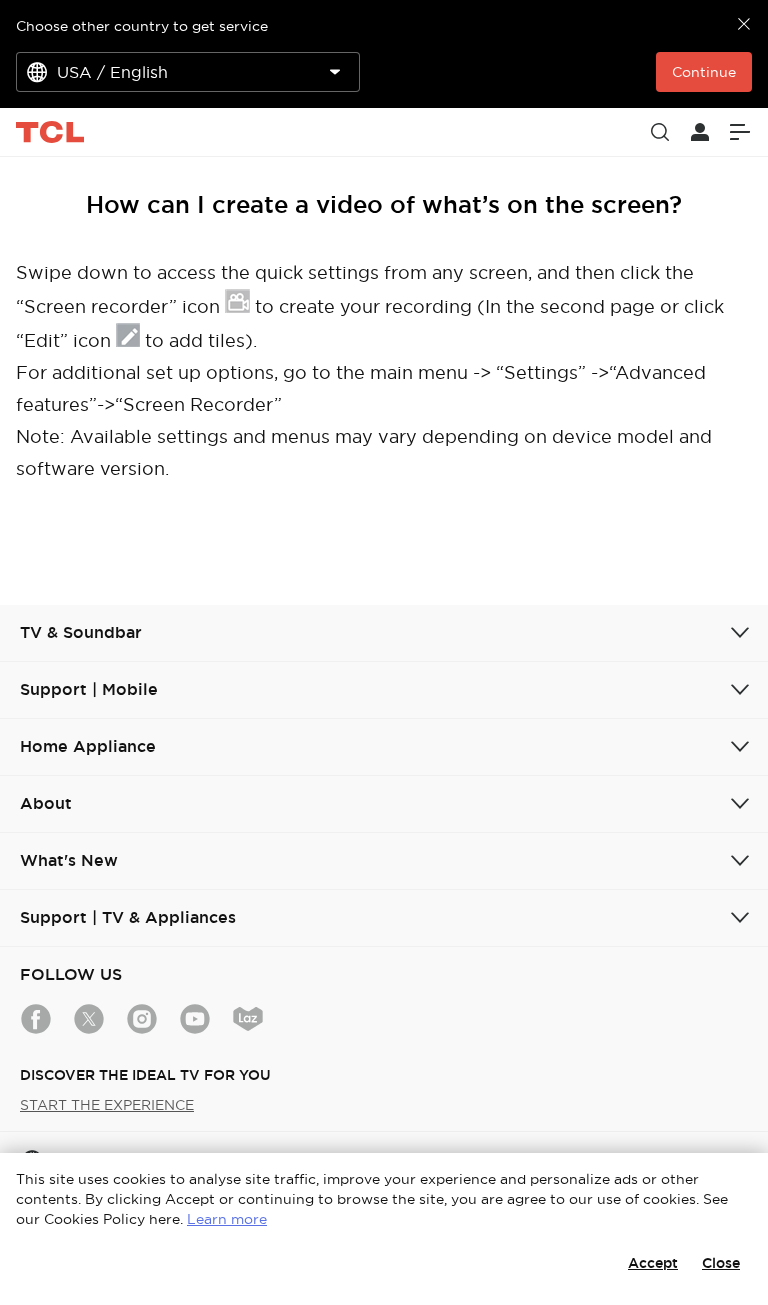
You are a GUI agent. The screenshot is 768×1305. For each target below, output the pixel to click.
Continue (704, 72)
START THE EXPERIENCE (107, 1105)
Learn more (227, 1219)
